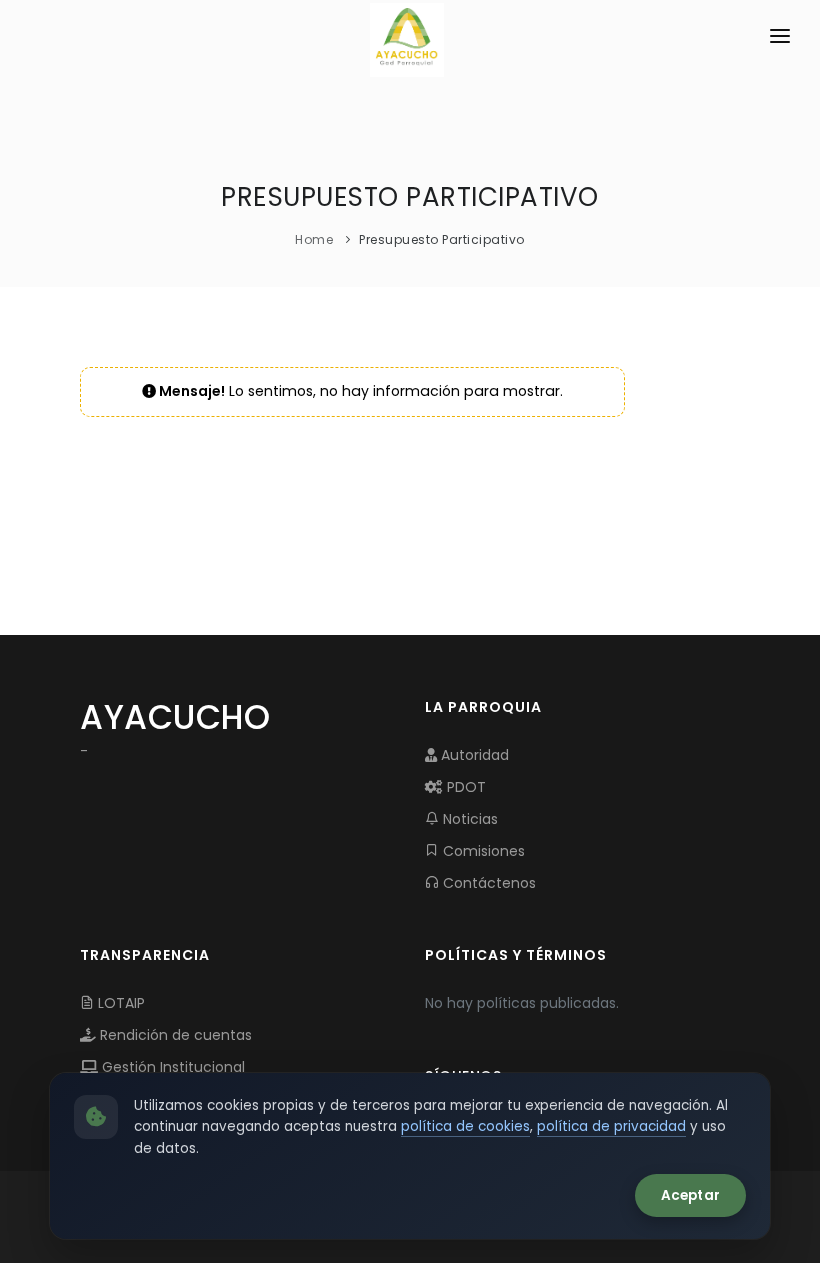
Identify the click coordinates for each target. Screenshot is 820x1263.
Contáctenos (487, 883)
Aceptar (690, 1195)
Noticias (468, 819)
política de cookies (465, 1126)
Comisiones (482, 851)
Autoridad (473, 755)
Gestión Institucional (171, 1067)
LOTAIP (119, 1003)
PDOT (464, 787)
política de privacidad (611, 1126)
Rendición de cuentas (174, 1035)
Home (314, 239)
